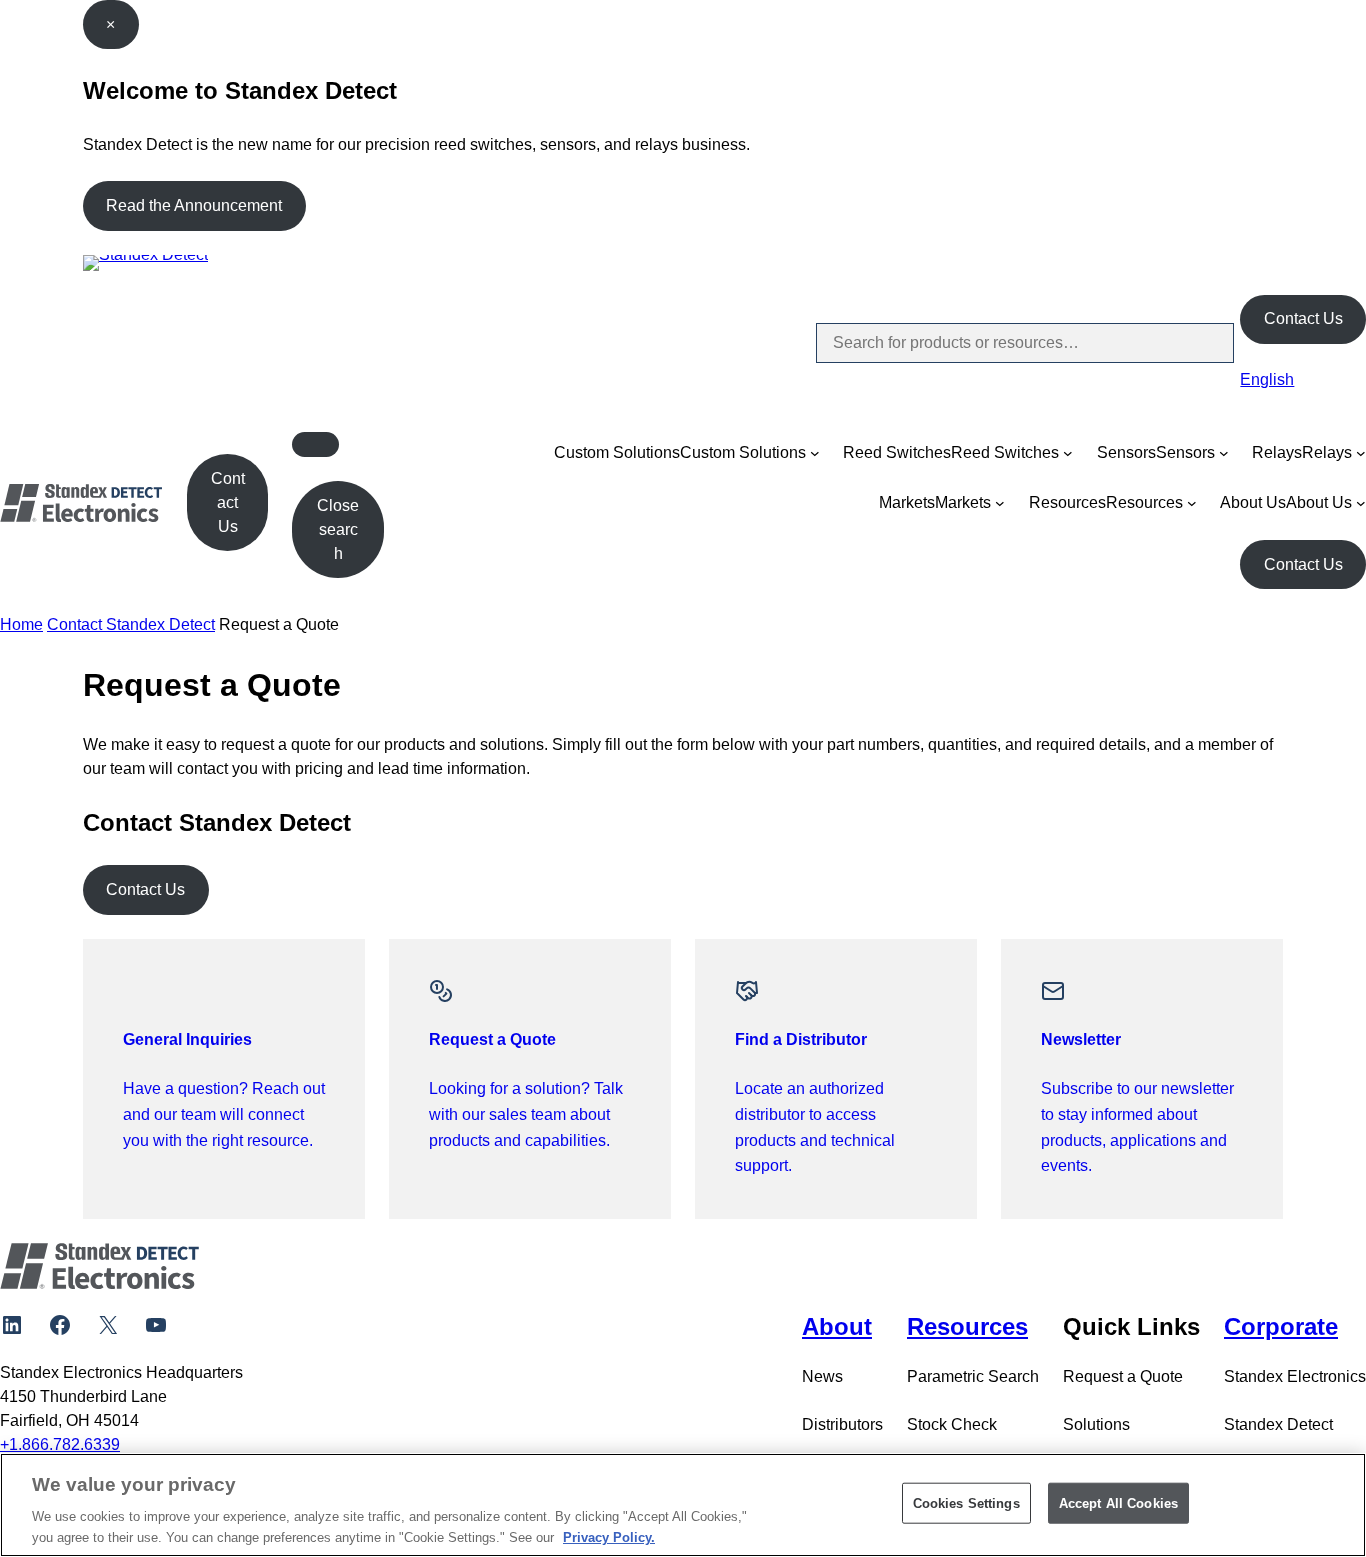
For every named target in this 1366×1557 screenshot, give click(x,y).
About (837, 1326)
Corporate (1281, 1326)
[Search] (1202, 343)
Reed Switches (897, 452)
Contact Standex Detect (131, 624)
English (1267, 379)
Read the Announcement (194, 205)
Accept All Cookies (1118, 1503)
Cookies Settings (966, 1503)
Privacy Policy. (609, 1536)
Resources (1067, 502)
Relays (1277, 452)
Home (21, 624)
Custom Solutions (617, 452)
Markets (907, 502)
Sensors (1126, 452)
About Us (1253, 502)
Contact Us (1303, 318)
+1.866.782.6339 (60, 1444)
